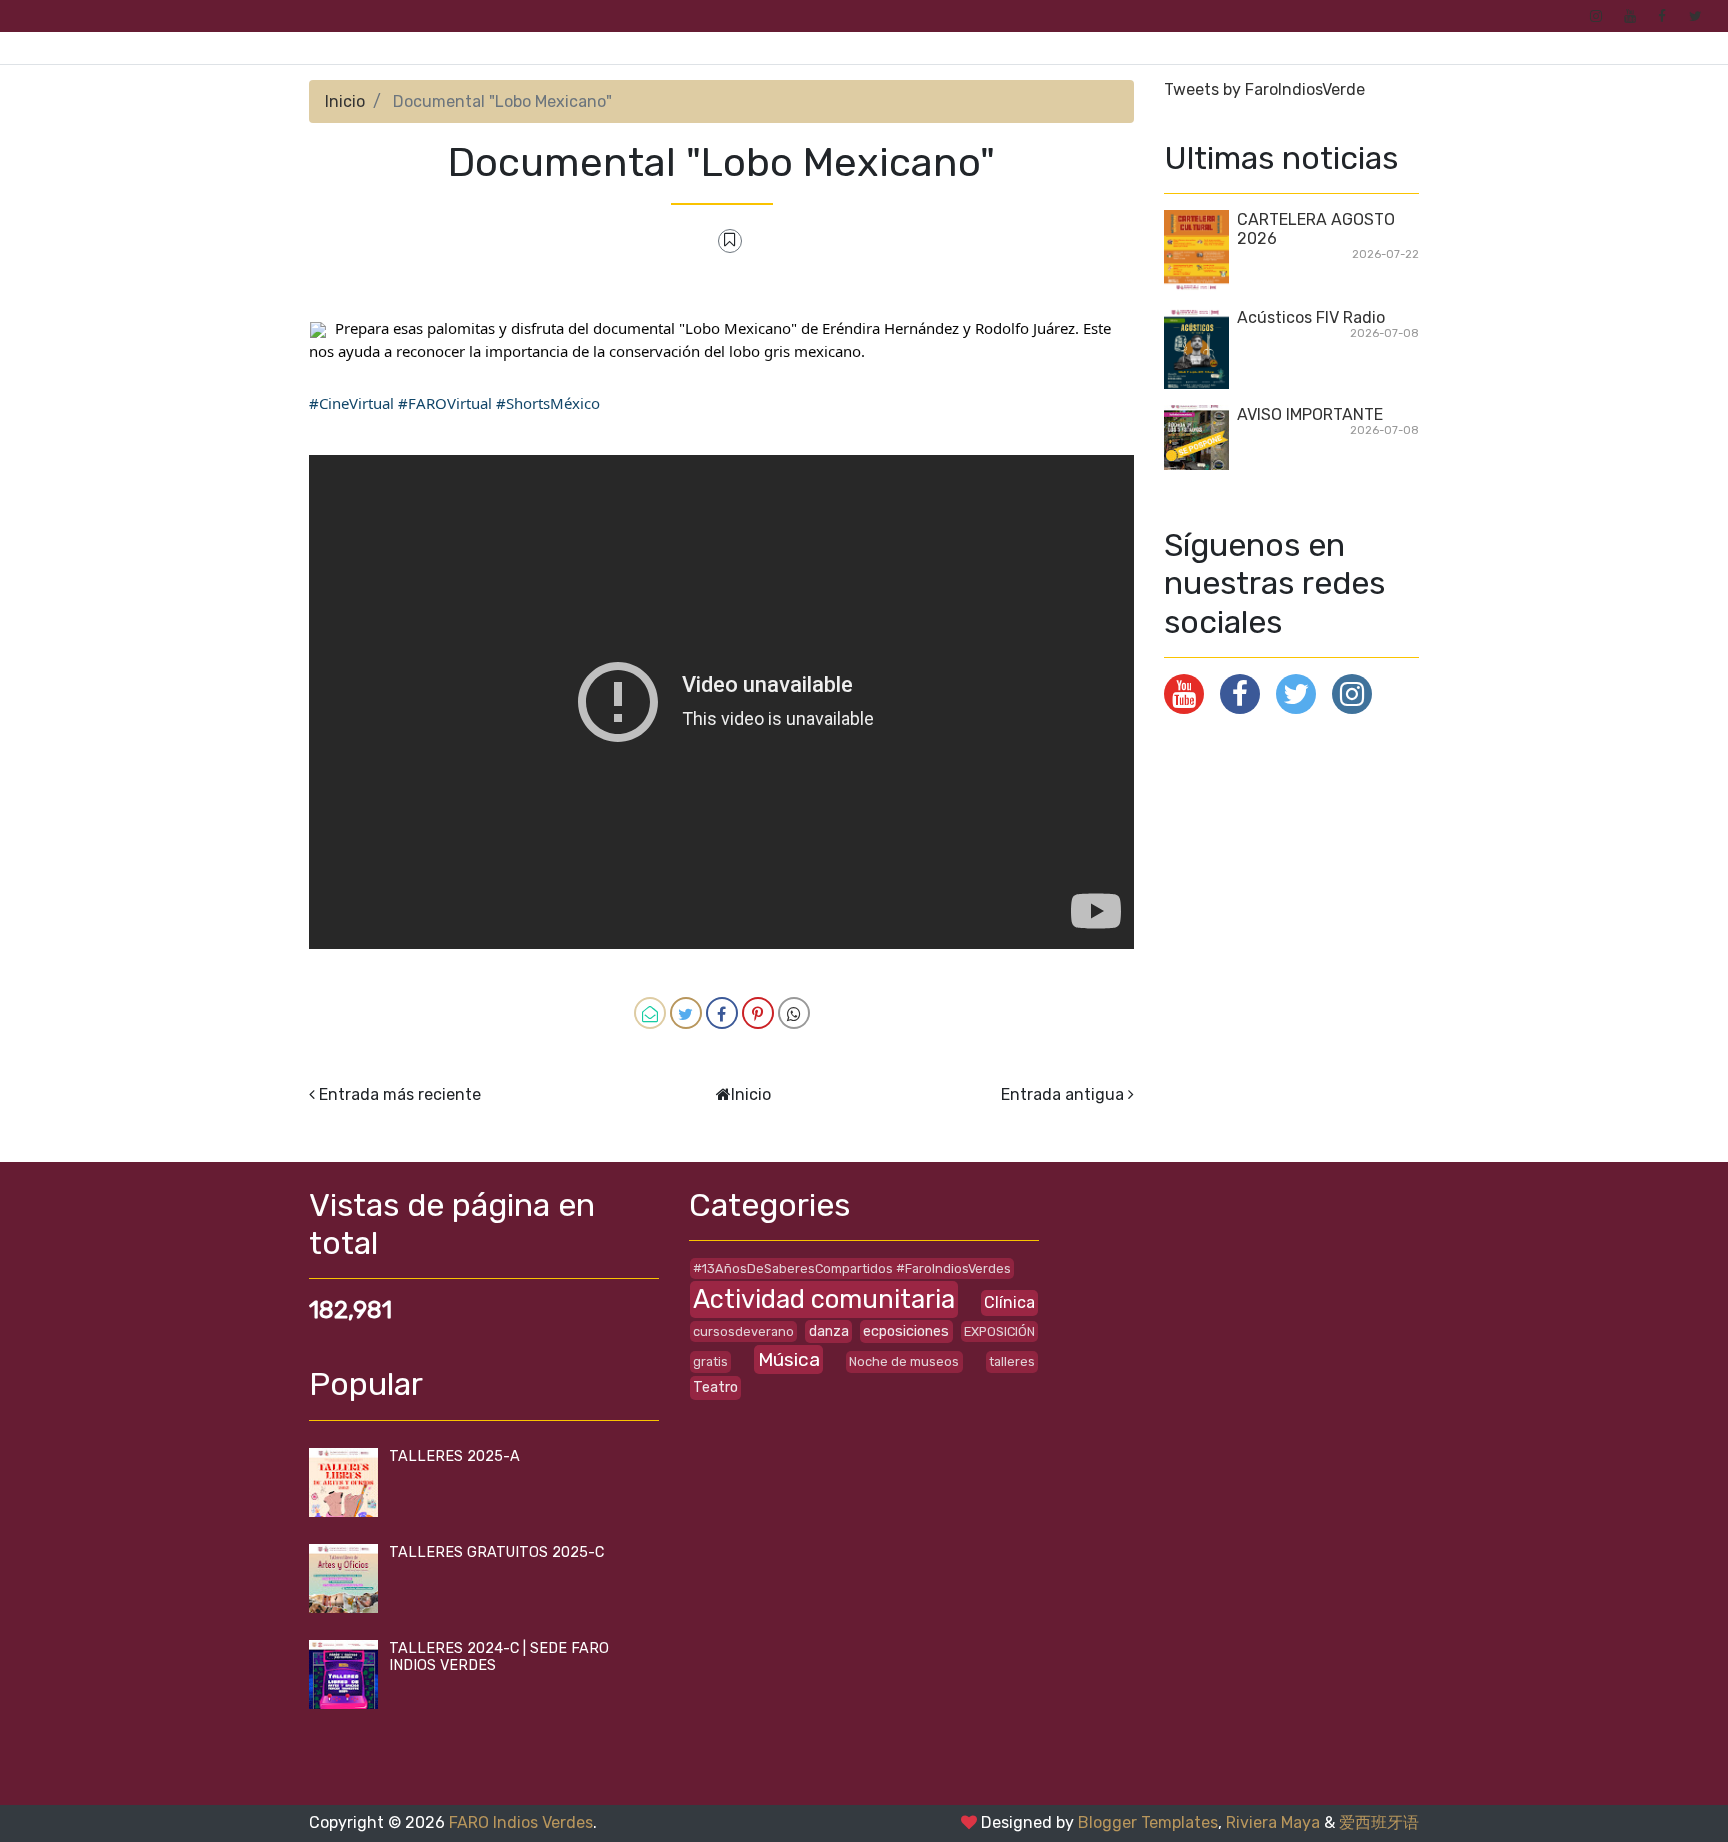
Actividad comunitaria (824, 1299)
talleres (1012, 1361)
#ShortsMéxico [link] (548, 403)
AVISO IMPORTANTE (1310, 414)
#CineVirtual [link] (351, 403)
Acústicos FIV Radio (1311, 317)
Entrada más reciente (400, 1094)
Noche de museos (904, 1361)
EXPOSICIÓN (999, 1331)
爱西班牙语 (1379, 1822)
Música (789, 1359)
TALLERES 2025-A (454, 1456)
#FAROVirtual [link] (445, 403)
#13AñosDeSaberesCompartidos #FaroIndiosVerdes (852, 1268)
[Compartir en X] (686, 1013)
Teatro (715, 1387)
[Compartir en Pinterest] (758, 1013)
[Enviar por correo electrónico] (650, 1013)
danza (829, 1331)
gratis (710, 1361)
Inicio (345, 101)
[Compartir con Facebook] (722, 1013)
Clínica (1009, 1302)
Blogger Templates (1148, 1822)
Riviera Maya (1273, 1822)
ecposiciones (906, 1331)
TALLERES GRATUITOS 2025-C (496, 1552)
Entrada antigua (1062, 1094)
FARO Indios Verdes (521, 1822)
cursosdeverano (743, 1331)
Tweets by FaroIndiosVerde (1264, 89)
